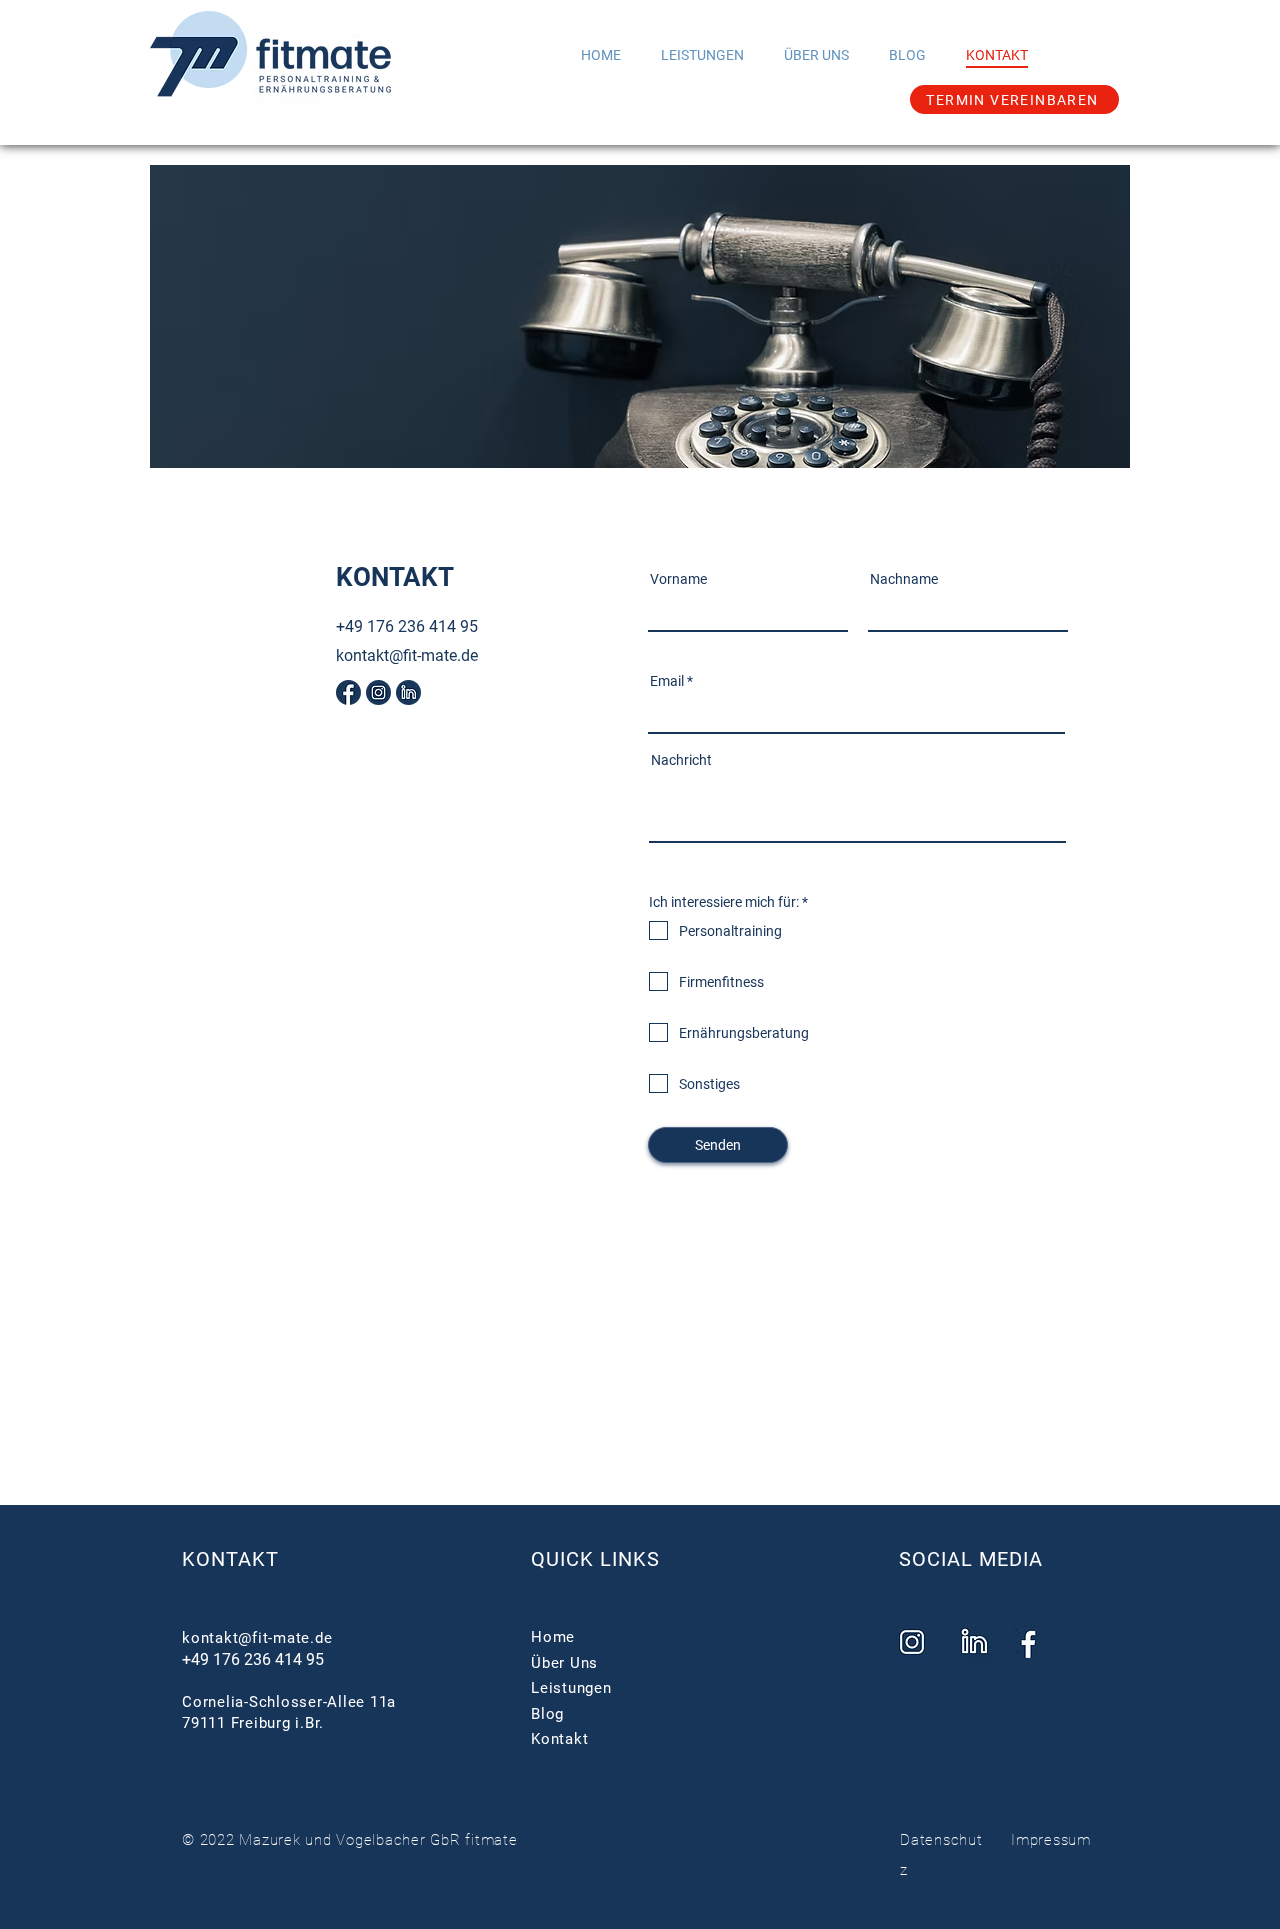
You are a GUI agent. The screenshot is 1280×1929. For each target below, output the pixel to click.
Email (667, 681)
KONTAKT (230, 1559)
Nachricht (681, 760)
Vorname (678, 579)
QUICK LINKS (595, 1559)
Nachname (904, 579)
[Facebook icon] (348, 692)
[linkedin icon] (408, 692)
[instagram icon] (378, 692)
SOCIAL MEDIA (971, 1559)
